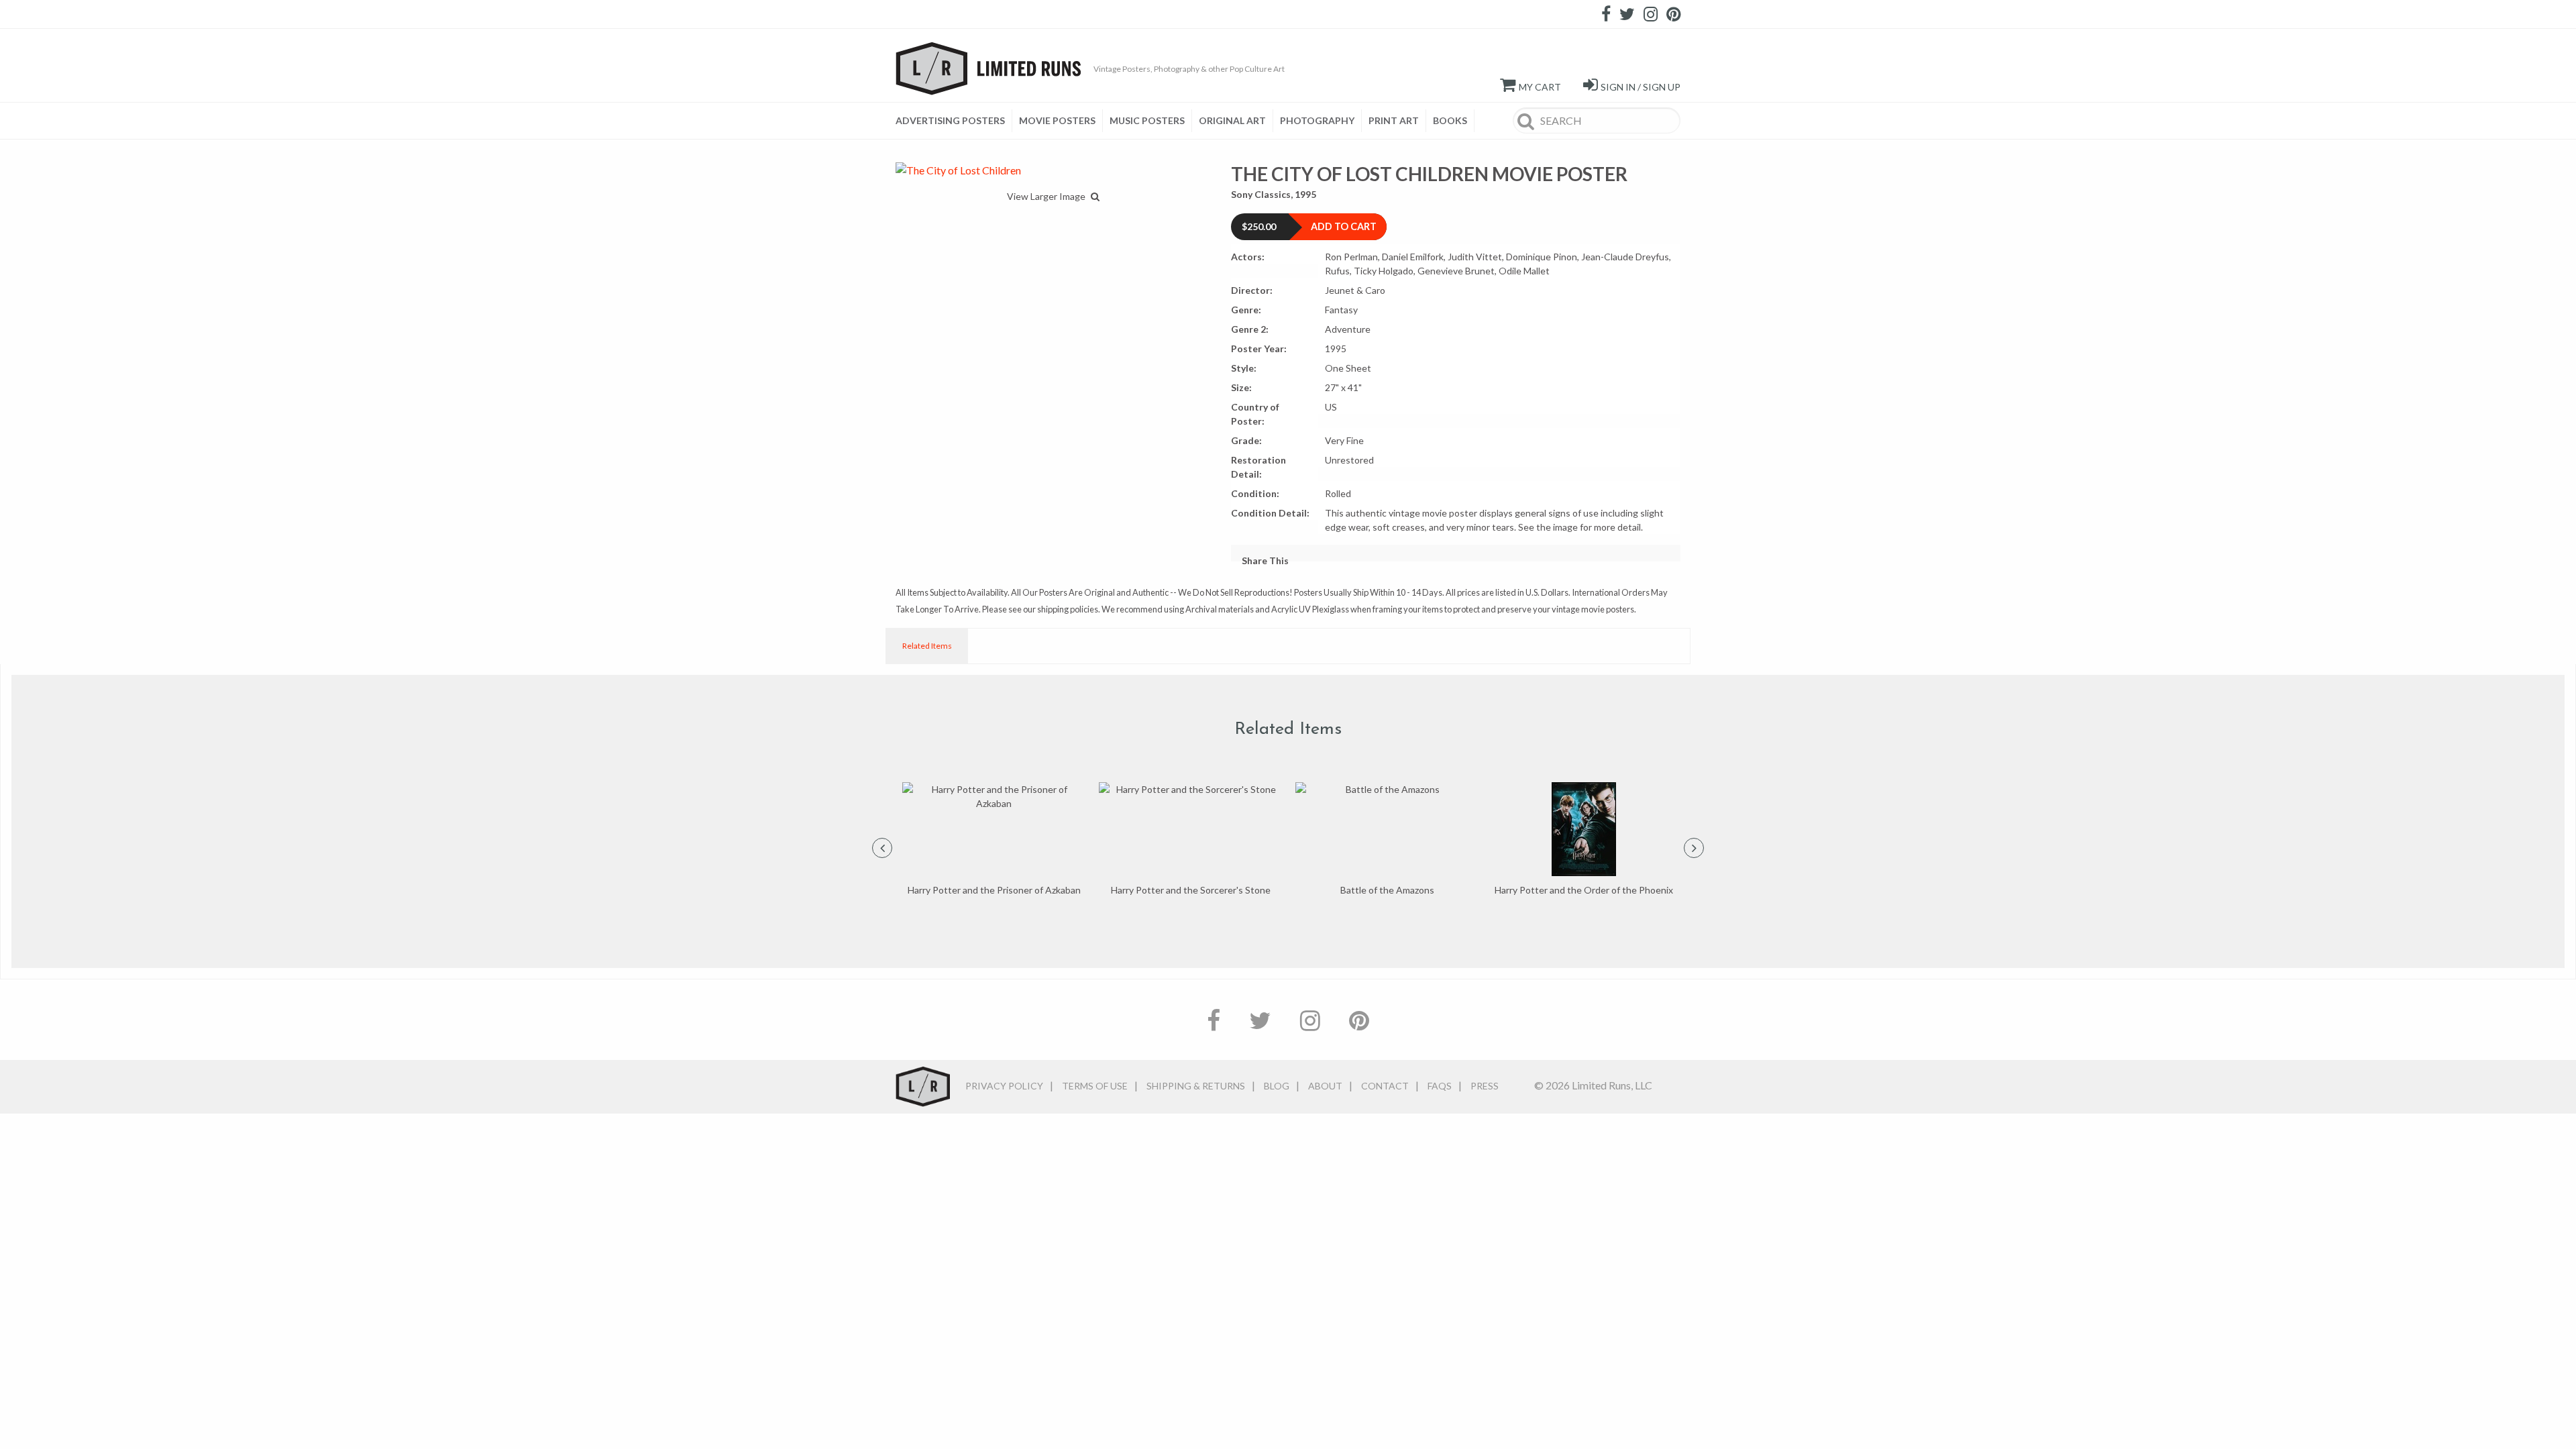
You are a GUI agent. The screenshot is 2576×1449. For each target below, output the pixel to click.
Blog (1277, 1086)
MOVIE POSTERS (1057, 120)
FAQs (1440, 1086)
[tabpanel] (994, 840)
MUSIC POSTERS (1147, 120)
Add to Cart (1344, 226)
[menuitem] (954, 121)
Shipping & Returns (1196, 1086)
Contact (1385, 1086)
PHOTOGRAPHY (1317, 120)
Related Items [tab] (927, 646)
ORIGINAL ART (1232, 120)
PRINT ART (1394, 120)
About (1325, 1086)
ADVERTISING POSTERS (950, 120)
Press (1485, 1086)
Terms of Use (1095, 1086)
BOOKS (1450, 120)
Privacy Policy (1004, 1086)
